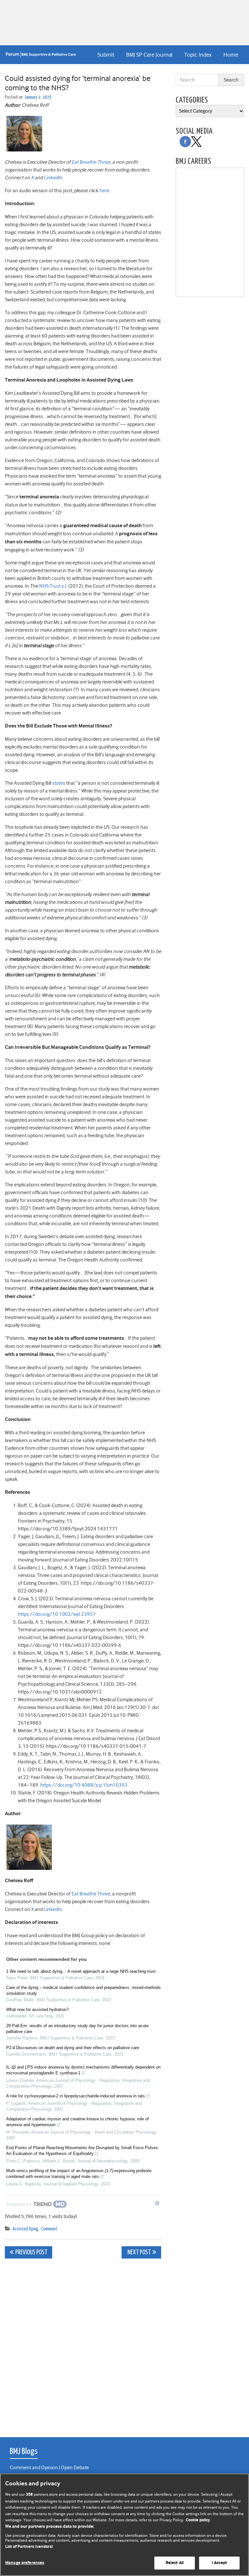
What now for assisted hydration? (37, 2010)
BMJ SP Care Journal (149, 55)
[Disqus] (83, 2344)
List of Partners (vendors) (29, 2547)
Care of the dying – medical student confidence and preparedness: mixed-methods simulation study (83, 1990)
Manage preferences (25, 2563)
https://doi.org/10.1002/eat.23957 (57, 1614)
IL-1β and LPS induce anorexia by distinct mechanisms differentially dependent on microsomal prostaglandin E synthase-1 (83, 2070)
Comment (49, 2229)
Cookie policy (198, 2520)
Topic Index (198, 55)
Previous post (31, 2253)
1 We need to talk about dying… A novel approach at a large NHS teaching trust (81, 1971)
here (105, 191)
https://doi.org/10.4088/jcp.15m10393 (84, 1785)
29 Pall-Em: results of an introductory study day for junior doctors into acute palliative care (77, 2029)
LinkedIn (53, 178)
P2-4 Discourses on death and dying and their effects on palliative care (73, 2048)
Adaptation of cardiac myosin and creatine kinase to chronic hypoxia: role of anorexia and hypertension (77, 2122)
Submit (106, 55)
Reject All (175, 2563)
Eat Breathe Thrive (91, 162)
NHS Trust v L (53, 586)
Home (231, 55)
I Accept (219, 2563)
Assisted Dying (25, 2229)
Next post (139, 2253)
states (59, 783)
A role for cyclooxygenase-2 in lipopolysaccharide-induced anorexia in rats (76, 2096)
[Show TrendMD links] (157, 2203)
